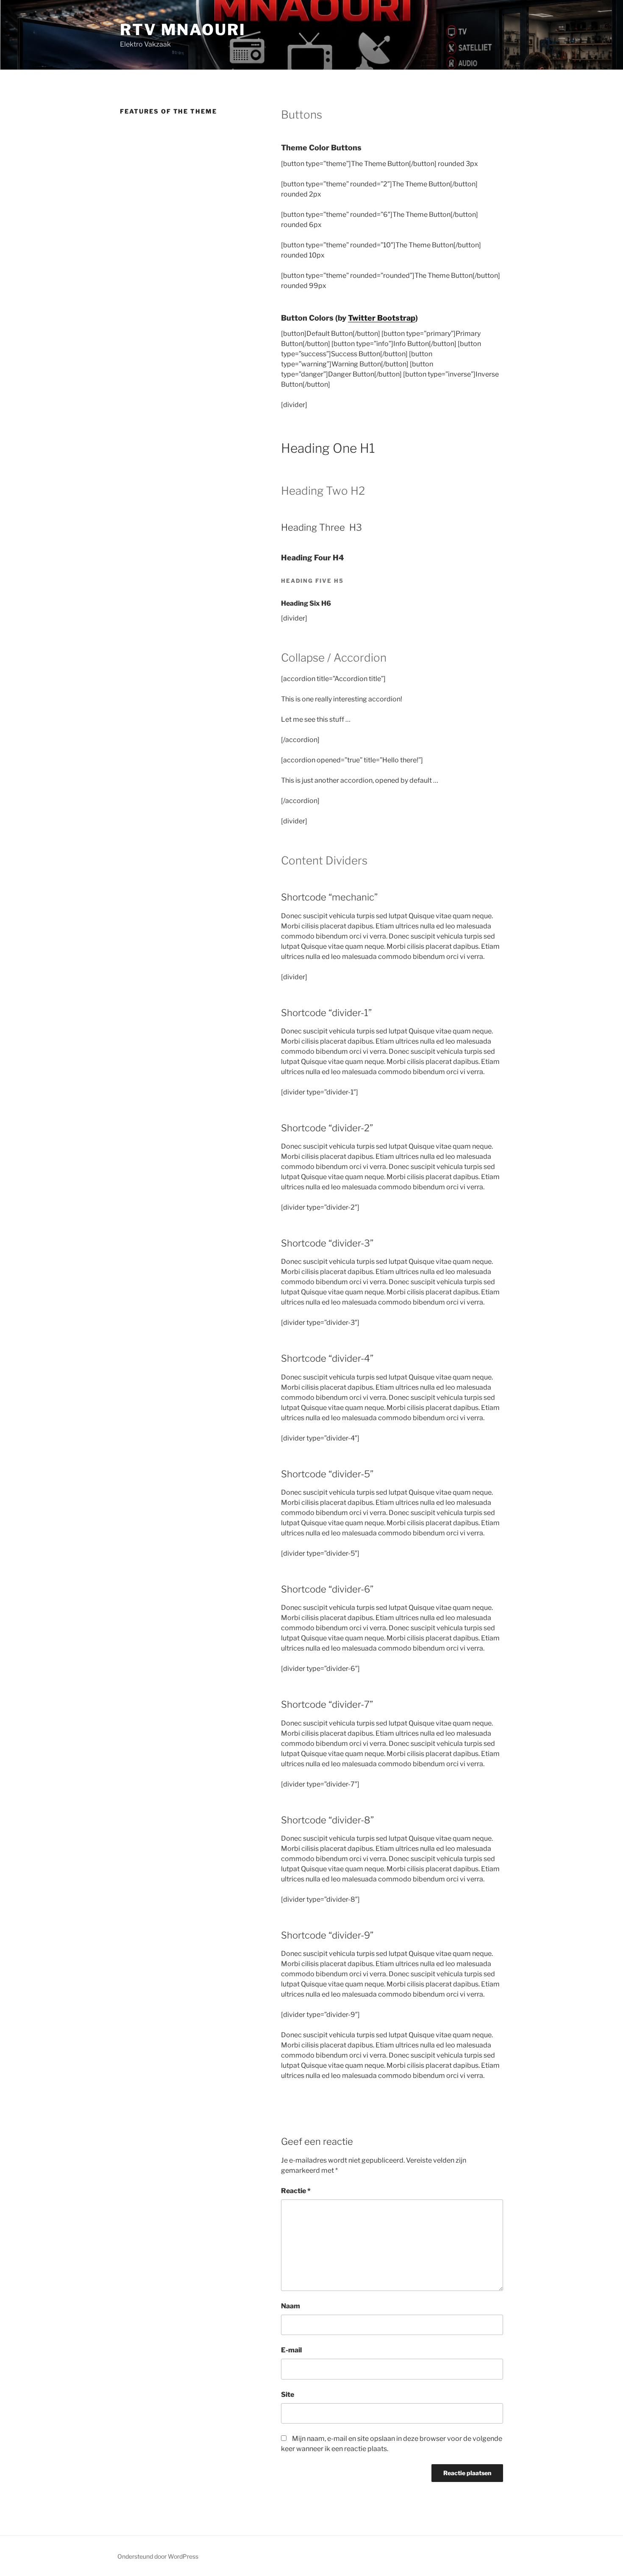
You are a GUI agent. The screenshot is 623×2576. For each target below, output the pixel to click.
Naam (291, 2306)
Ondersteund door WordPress (158, 2556)
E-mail (291, 2350)
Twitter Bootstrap (382, 318)
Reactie (296, 2191)
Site (288, 2395)
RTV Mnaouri (183, 30)
